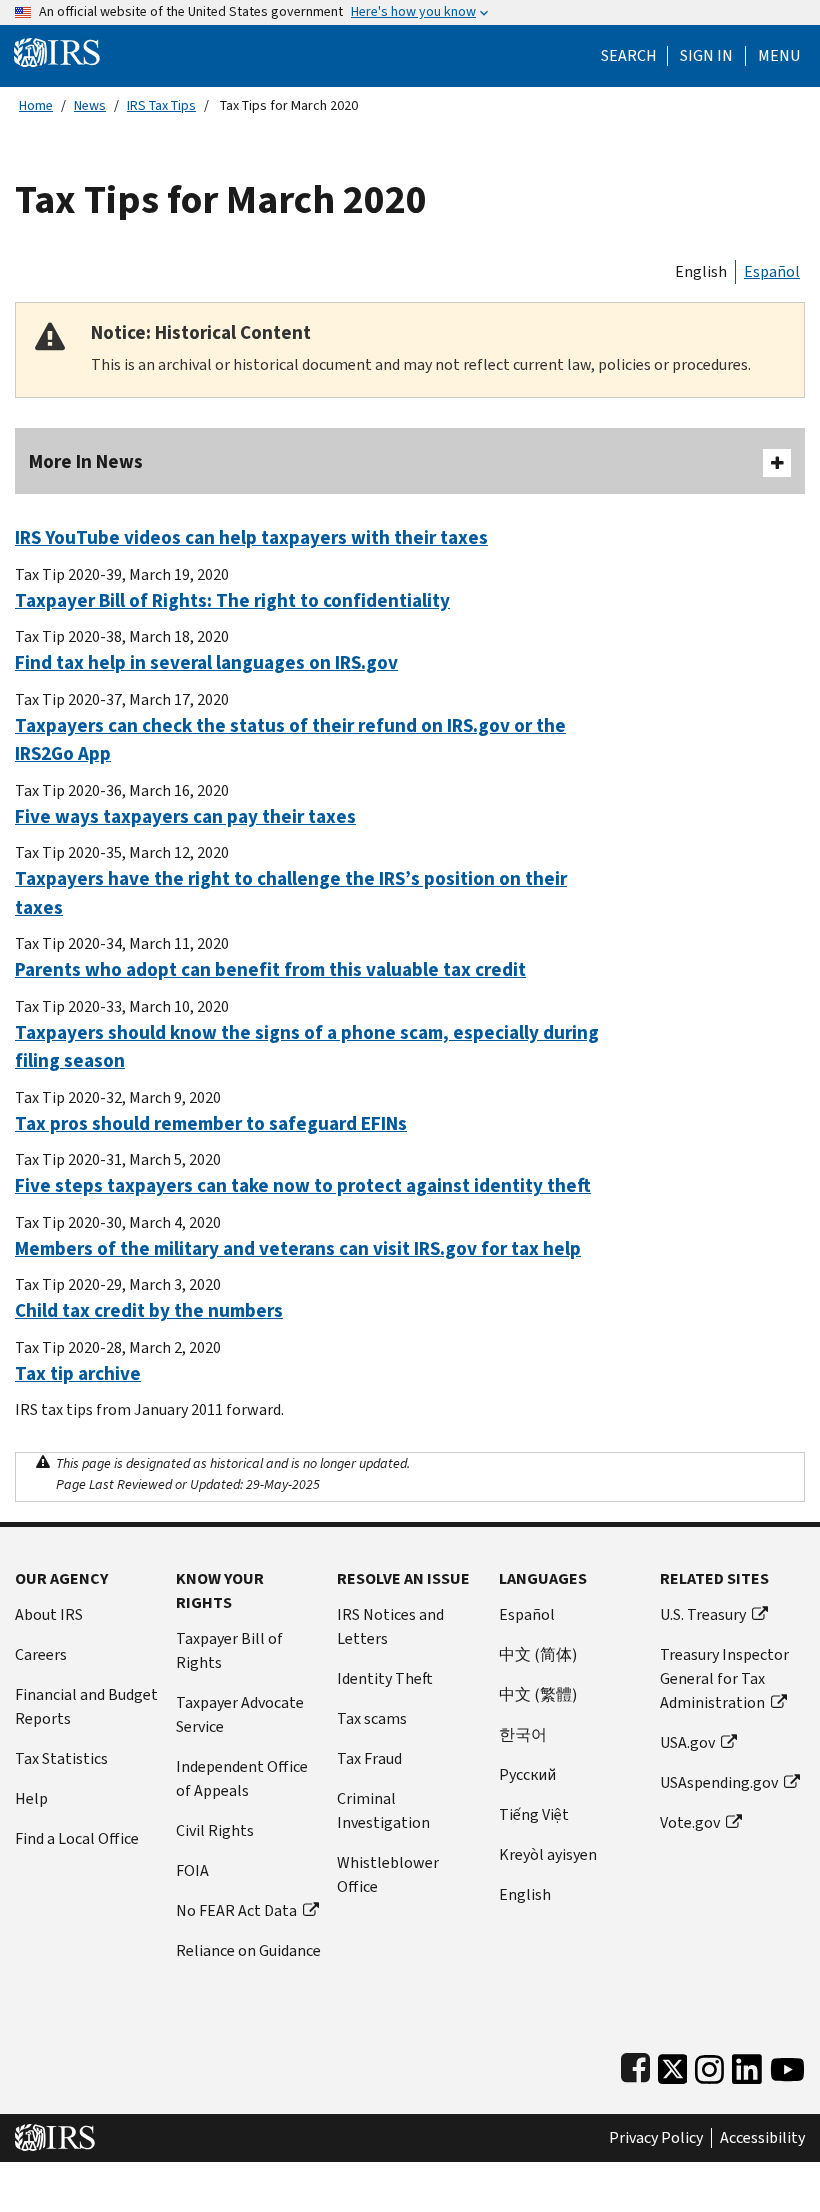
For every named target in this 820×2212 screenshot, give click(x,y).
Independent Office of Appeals (242, 1778)
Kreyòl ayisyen (548, 1854)
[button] (706, 56)
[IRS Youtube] (787, 2064)
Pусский (527, 1774)
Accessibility (762, 2138)
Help (31, 1798)
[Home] (57, 51)
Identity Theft (385, 1678)
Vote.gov (690, 1822)
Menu (779, 56)
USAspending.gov (719, 1782)
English (701, 271)
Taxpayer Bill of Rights (229, 1650)
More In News (86, 461)
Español (772, 271)
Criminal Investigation (383, 1810)
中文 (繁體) (538, 1694)
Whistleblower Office (388, 1874)
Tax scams (372, 1718)
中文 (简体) (538, 1654)
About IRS (49, 1614)
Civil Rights (215, 1830)
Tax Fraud (369, 1758)
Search (629, 56)
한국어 (523, 1734)
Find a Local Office (77, 1838)
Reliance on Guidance (248, 1950)
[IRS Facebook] (635, 2064)
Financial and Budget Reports (86, 1706)
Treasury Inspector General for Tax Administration (724, 1678)
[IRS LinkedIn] (747, 2064)
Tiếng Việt (534, 1814)
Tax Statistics (61, 1758)
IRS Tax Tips (161, 105)
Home (36, 105)
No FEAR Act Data (236, 1910)
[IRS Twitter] (673, 2064)
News (90, 105)
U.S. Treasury (703, 1614)
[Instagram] (709, 2064)
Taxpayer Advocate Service (240, 1714)
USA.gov (687, 1742)
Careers (41, 1654)
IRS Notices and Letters (390, 1626)
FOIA (192, 1870)
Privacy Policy (656, 2138)
